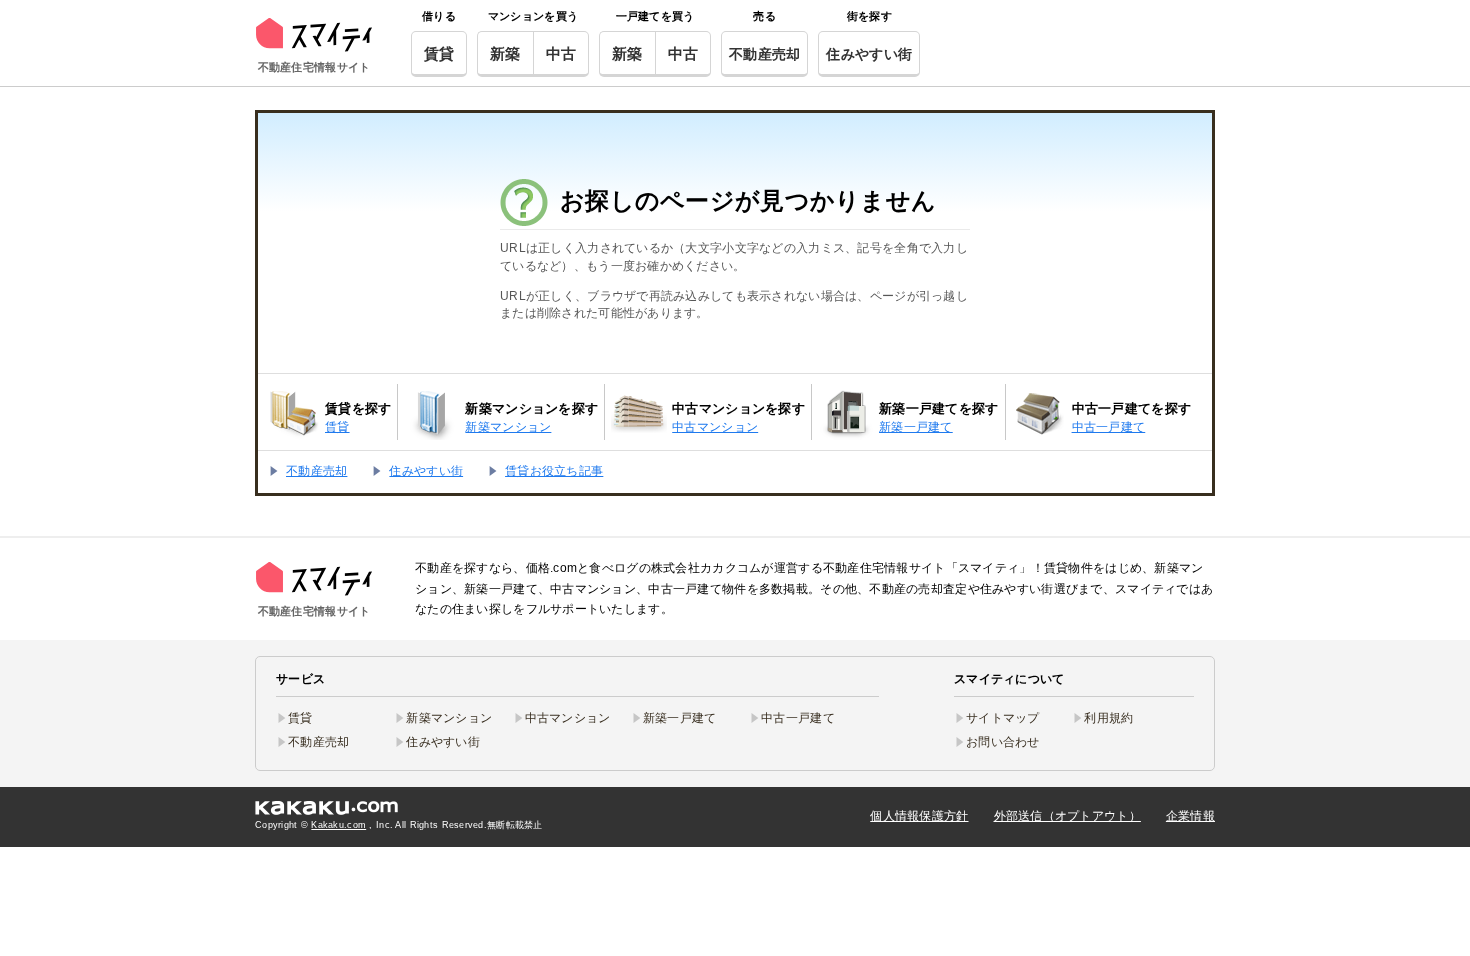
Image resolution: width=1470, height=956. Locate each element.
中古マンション (568, 718)
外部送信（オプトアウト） (1067, 816)
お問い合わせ (1003, 742)
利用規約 (1108, 718)
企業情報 (1190, 816)
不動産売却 (764, 54)
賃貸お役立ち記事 (554, 471)
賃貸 (439, 53)
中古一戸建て (798, 718)
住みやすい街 (869, 54)
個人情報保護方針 (919, 816)
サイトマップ (1003, 718)
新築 (505, 53)
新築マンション (449, 718)
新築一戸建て (680, 718)
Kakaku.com (338, 825)
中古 (561, 53)
